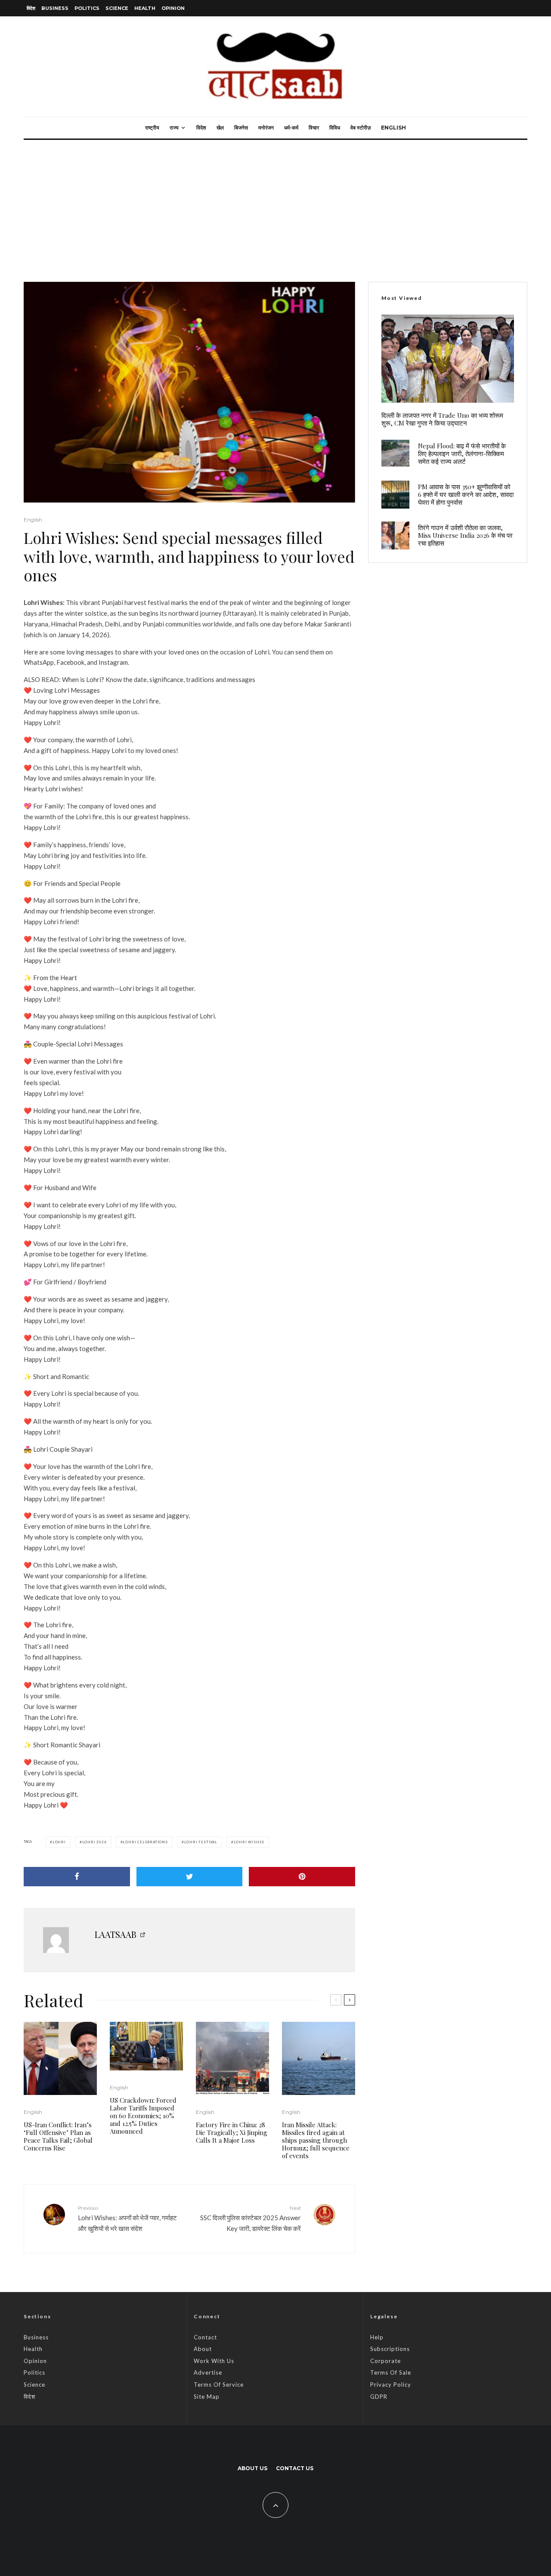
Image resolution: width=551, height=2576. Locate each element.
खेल (220, 128)
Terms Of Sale (391, 2372)
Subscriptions (390, 2349)
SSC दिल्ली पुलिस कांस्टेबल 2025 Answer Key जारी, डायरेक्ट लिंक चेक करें (251, 2218)
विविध (335, 128)
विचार (314, 128)
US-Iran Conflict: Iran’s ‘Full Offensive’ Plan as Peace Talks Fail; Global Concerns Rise (58, 2136)
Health (145, 8)
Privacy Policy (391, 2385)
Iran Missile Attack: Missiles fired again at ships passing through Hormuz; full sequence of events (316, 2140)
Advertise (208, 2372)
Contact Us (295, 2468)
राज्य (174, 128)
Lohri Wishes (249, 1842)
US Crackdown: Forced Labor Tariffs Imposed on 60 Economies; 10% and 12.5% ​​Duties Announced (143, 2116)
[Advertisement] (275, 204)
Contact (205, 2337)
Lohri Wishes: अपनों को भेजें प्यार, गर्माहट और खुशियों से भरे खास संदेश (127, 2218)
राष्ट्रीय (152, 128)
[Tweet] (190, 1877)
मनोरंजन (266, 128)
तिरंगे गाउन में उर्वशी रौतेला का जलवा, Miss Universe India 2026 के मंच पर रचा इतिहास (465, 535)
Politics (87, 8)
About (203, 2349)
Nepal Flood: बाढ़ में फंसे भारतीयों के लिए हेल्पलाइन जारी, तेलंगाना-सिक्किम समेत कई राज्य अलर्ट (462, 453)
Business (55, 8)
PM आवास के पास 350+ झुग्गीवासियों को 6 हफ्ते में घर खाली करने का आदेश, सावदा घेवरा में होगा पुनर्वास (466, 494)
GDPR (379, 2397)
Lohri (59, 1842)
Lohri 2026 (94, 1842)
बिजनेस (241, 128)
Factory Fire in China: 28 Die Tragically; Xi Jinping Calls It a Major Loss (232, 2132)
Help (377, 2337)
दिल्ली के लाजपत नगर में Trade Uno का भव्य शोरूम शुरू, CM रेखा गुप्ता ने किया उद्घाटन (442, 419)
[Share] (77, 1877)
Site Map (207, 2397)
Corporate (385, 2361)
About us (252, 2468)
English (393, 128)
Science (117, 8)
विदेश (31, 8)
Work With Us (214, 2361)
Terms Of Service (219, 2385)
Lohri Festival (201, 1842)
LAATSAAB (116, 1934)
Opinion (173, 8)
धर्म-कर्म (291, 128)
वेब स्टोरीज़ (361, 128)
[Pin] (302, 1877)
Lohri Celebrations (145, 1842)
